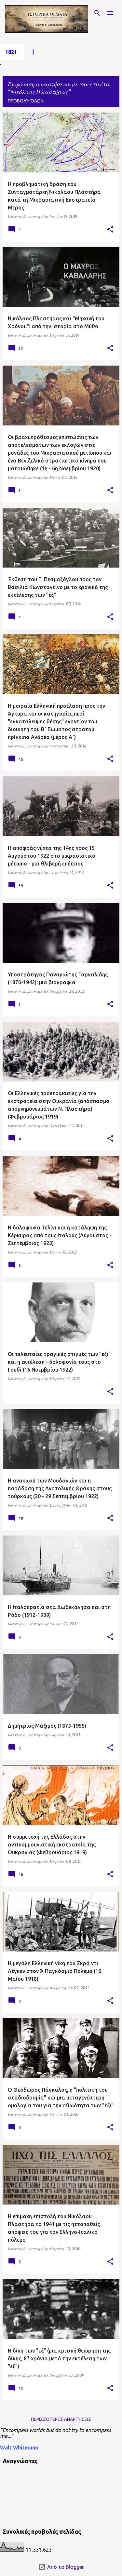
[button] (110, 230)
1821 (11, 52)
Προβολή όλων (26, 101)
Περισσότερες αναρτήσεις (61, 2419)
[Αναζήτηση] (97, 13)
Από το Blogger (65, 2567)
